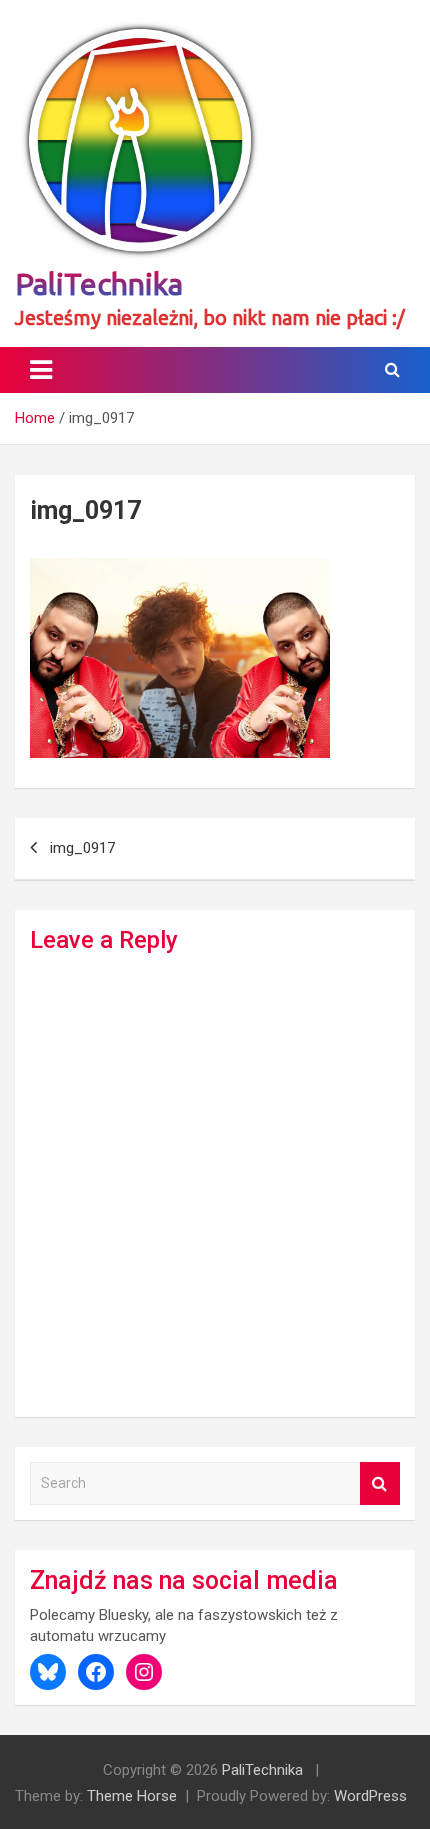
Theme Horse (132, 1796)
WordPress (370, 1796)
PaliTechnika (99, 284)
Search (380, 1483)
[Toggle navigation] (41, 370)
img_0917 (82, 848)
